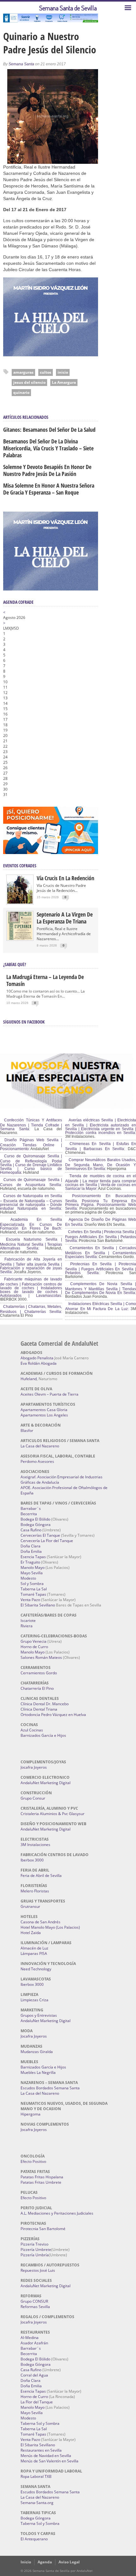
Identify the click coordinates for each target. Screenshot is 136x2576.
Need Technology (36, 1969)
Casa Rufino (31, 1530)
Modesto (28, 1578)
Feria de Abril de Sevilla (41, 1876)
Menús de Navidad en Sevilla (46, 2456)
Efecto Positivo (33, 2161)
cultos (46, 372)
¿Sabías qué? (15, 964)
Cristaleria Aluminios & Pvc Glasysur (53, 1814)
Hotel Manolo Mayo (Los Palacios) (50, 1927)
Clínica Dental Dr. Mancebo (45, 1704)
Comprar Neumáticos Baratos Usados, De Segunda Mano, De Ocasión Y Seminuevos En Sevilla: (101, 1164)
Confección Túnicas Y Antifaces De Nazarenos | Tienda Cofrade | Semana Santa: (31, 1125)
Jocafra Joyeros (34, 1767)
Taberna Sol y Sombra (40, 2423)
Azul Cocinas (32, 1730)
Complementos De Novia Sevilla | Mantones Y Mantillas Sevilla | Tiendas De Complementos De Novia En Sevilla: (101, 1288)
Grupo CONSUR (34, 2301)
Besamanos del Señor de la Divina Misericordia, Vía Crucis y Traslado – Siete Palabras (48, 448)
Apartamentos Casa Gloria (44, 1410)
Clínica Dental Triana (39, 1709)
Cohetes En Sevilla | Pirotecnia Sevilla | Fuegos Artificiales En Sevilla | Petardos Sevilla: (101, 1236)
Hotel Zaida (31, 1933)
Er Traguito (30, 1562)
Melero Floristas (35, 1891)
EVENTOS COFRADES (20, 866)
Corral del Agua (34, 2375)
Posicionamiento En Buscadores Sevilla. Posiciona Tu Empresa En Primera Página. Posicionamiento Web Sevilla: (101, 1202)
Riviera (27, 1626)
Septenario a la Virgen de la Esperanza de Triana (65, 918)
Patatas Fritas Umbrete (41, 2182)
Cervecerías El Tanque (40, 1535)
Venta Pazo (30, 1600)
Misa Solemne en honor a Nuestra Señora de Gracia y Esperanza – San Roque (49, 489)
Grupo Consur (33, 1798)
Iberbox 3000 (32, 1860)
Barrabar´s (31, 1508)
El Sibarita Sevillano (38, 1605)
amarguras (23, 372)
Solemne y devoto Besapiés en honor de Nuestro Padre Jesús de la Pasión (47, 470)
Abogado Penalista (37, 1358)
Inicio (26, 2562)
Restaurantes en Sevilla (41, 2450)
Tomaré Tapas (33, 1594)
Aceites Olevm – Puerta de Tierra (49, 1394)
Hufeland (29, 1379)
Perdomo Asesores (37, 1461)
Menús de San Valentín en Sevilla (49, 2461)
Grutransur (30, 1906)
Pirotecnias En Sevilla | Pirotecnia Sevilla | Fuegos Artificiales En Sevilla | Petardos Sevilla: (101, 1268)
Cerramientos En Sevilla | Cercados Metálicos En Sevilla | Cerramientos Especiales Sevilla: (101, 1252)
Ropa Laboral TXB (36, 2476)
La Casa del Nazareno (40, 1446)
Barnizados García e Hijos (43, 1735)
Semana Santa (21, 64)
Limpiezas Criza (34, 2000)
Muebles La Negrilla (38, 2072)
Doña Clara (31, 1546)
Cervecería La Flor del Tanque (47, 1541)
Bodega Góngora (36, 1525)
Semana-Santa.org (37, 2503)
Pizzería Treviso (34, 2244)
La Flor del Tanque (37, 2402)
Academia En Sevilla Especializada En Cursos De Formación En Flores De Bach (31, 1224)
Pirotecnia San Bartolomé (43, 2229)
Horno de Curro (34, 1647)
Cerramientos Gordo (39, 1673)
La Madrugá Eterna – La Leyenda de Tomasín (45, 980)
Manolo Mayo (33, 1567)
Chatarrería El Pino (37, 1688)
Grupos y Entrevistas (39, 2015)
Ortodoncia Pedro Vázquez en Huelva (53, 1715)
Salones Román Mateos (41, 1657)
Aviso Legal (69, 2562)
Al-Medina (30, 2338)
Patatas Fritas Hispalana (42, 2177)
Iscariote (28, 1620)
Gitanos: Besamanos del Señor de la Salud (49, 430)
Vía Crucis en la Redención (65, 878)
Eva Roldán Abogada (39, 1363)
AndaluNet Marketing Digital (46, 1783)
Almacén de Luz (34, 1948)
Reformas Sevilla (35, 2307)
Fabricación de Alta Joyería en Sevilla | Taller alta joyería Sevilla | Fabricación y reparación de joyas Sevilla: (31, 1266)
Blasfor (27, 1430)
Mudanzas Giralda (37, 2052)
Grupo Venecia (34, 1641)
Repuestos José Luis (38, 2270)
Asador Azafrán (34, 2343)
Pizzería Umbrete (36, 2250)
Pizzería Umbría (35, 2255)
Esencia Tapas (33, 1557)
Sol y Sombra (32, 1584)
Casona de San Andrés (40, 1922)
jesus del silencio (29, 382)
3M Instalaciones (35, 1845)
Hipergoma (31, 2114)
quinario (21, 392)
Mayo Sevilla (32, 1573)
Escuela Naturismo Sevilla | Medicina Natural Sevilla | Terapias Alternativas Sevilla (31, 1244)
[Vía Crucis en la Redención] (20, 902)
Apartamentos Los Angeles (44, 1415)
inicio (63, 372)
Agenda (45, 2562)
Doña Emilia (31, 1551)
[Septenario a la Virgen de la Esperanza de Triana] (20, 938)
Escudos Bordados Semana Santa (50, 2088)
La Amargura (64, 382)
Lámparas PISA (34, 1953)
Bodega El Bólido (35, 1519)
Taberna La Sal (34, 1589)
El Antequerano (34, 2539)
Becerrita (29, 1514)
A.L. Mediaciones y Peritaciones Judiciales (57, 2213)
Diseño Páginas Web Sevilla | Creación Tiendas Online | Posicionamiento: (31, 1144)
